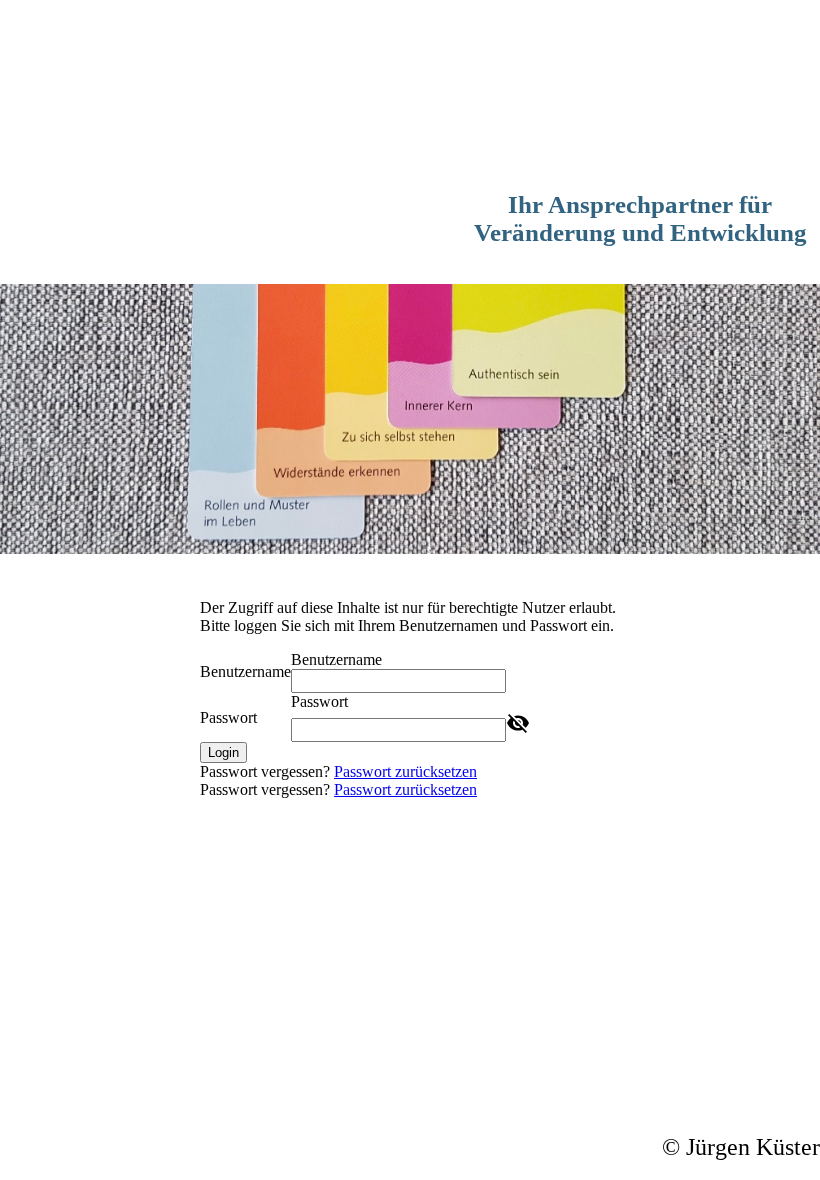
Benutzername (245, 671)
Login (223, 752)
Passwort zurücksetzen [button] (405, 771)
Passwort (228, 717)
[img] (410, 100)
